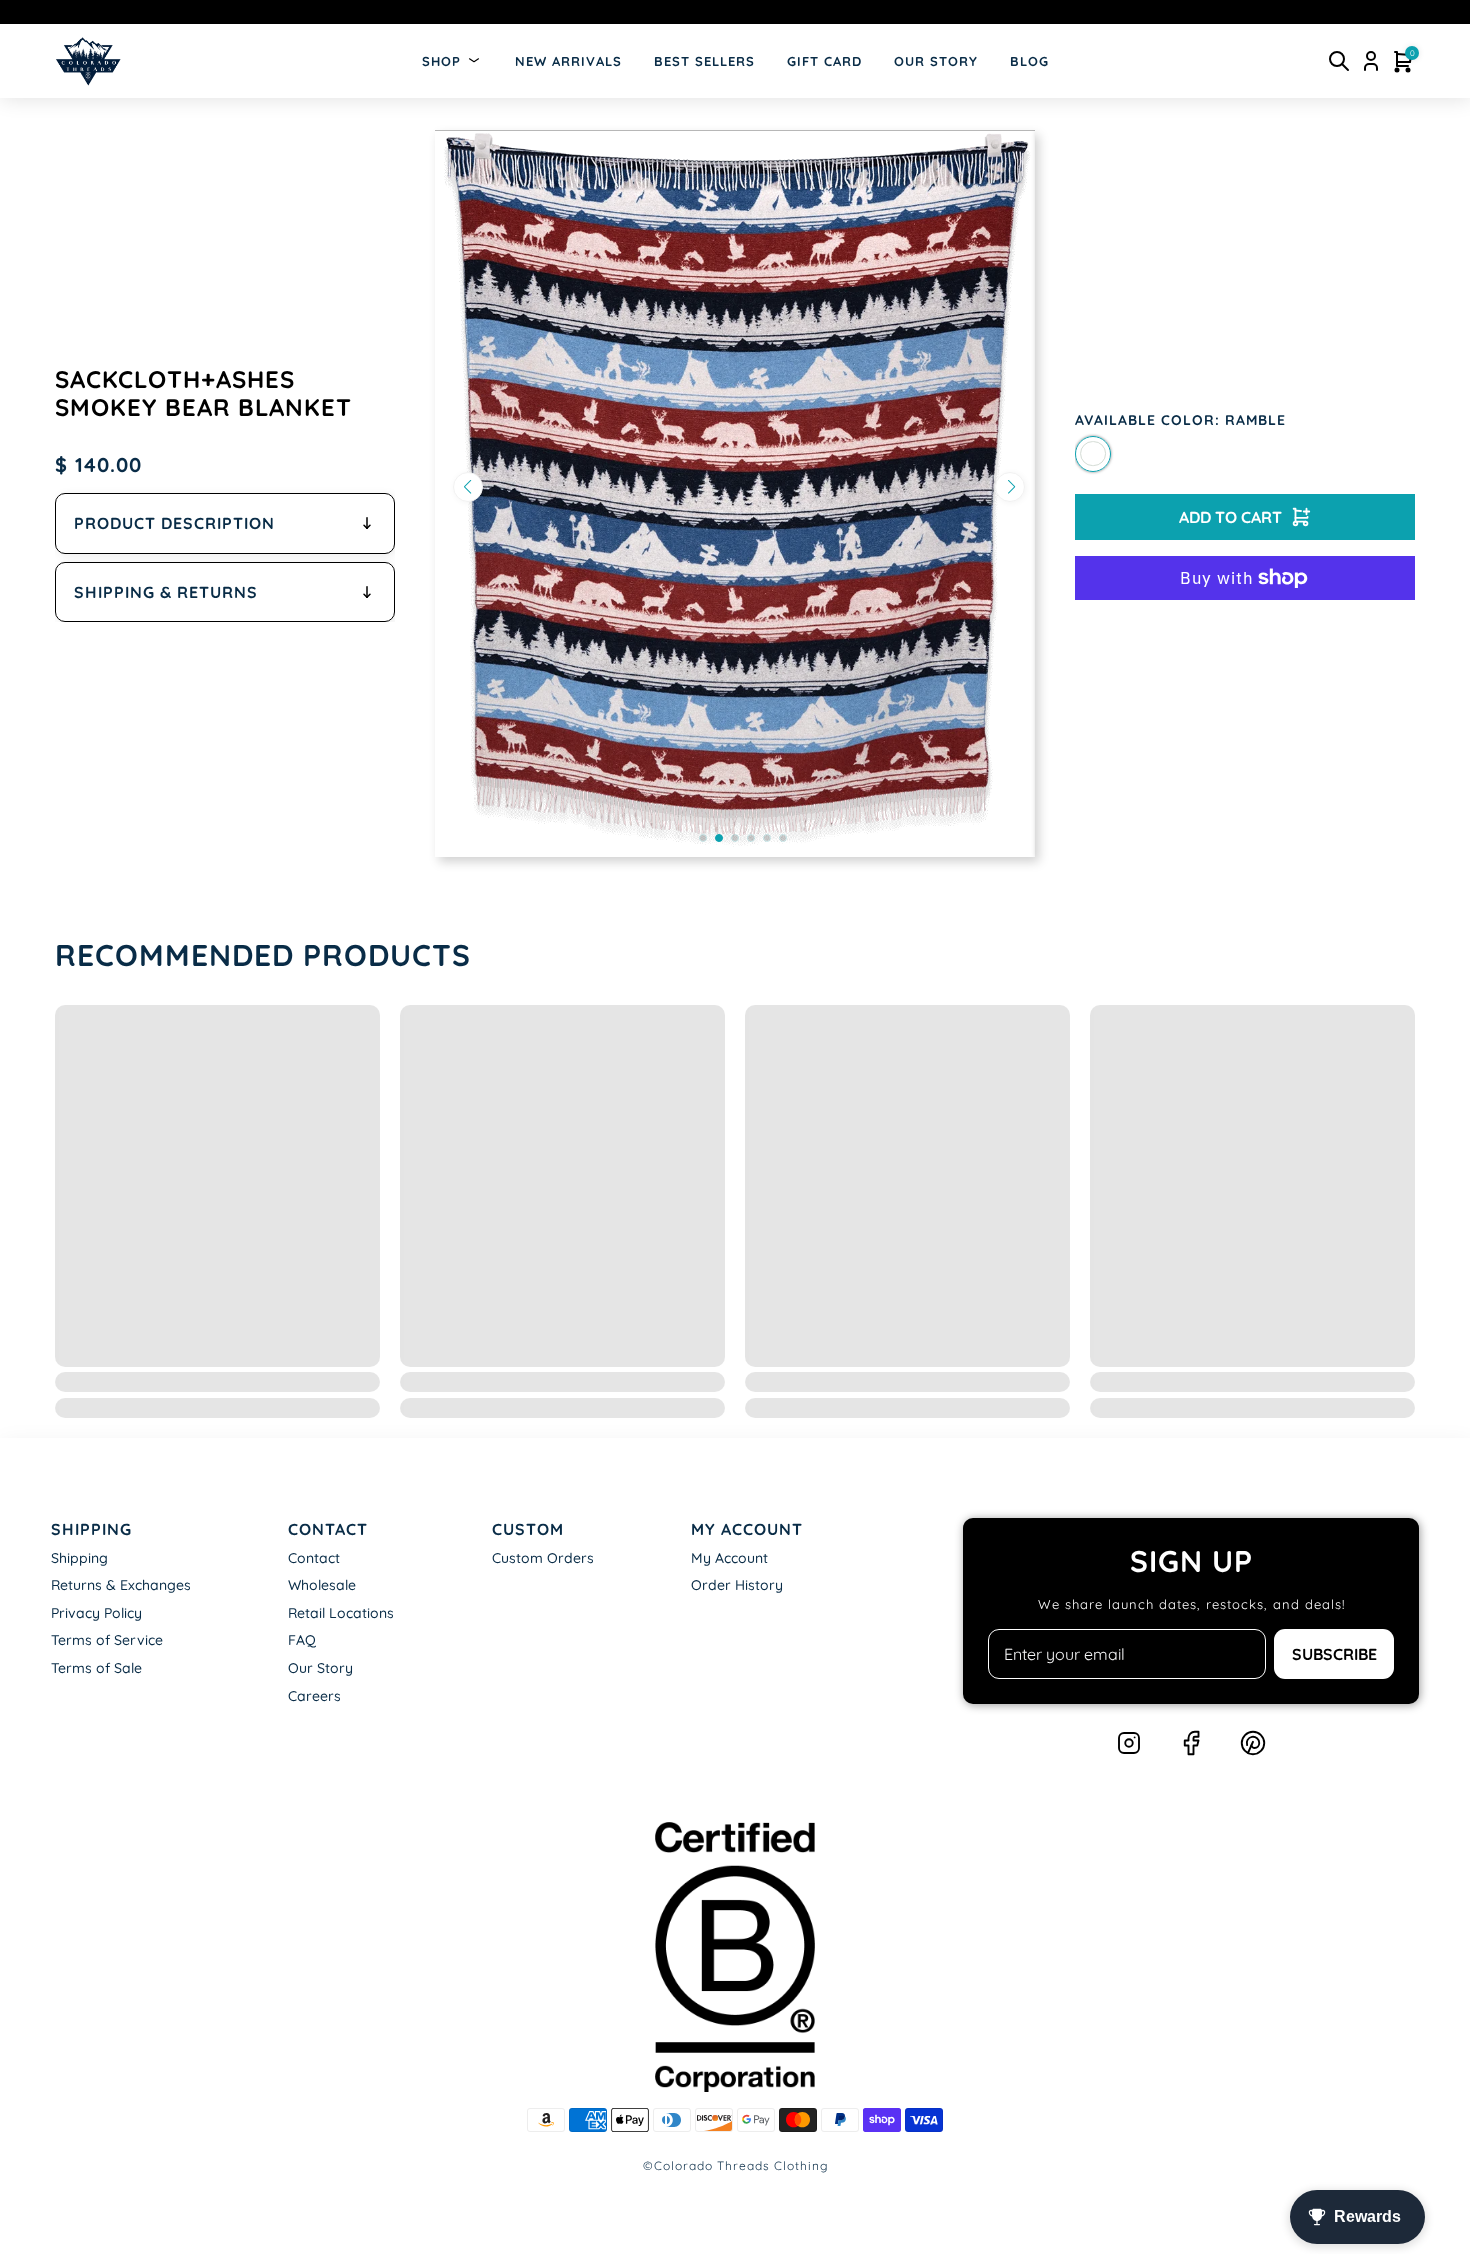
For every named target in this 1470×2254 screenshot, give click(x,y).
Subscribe (1334, 1654)
